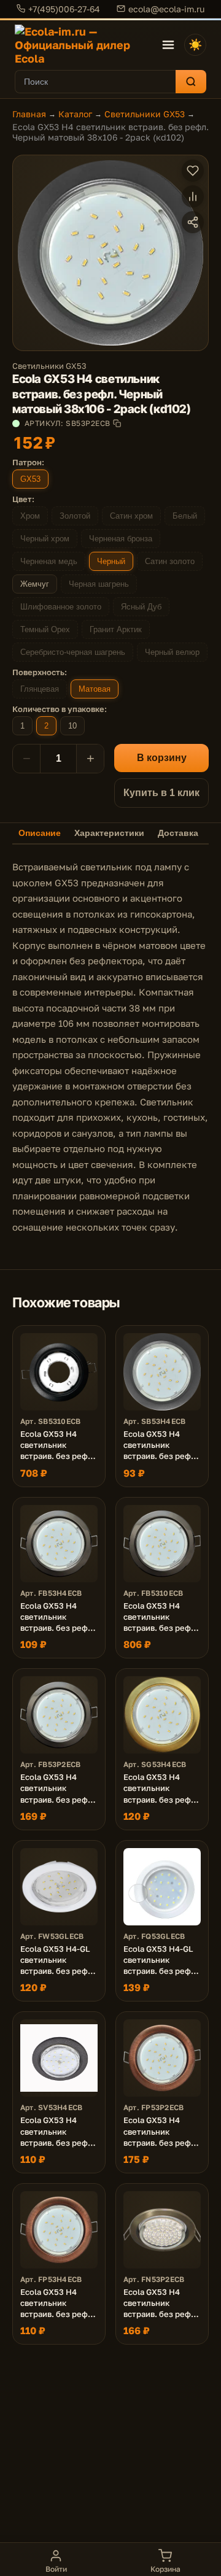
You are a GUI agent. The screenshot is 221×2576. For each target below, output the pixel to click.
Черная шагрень (99, 584)
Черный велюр (172, 652)
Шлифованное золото (61, 607)
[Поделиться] (193, 222)
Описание (40, 833)
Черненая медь (49, 561)
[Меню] (168, 45)
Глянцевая (40, 689)
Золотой (75, 516)
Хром (30, 516)
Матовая (95, 689)
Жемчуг (35, 584)
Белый (185, 516)
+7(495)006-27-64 (64, 9)
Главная (29, 114)
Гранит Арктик (116, 629)
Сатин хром (131, 516)
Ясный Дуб (141, 607)
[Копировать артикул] (117, 423)
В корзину (162, 758)
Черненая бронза (121, 539)
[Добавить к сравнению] (193, 196)
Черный (111, 561)
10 (72, 726)
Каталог (75, 114)
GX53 (30, 479)
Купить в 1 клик (161, 793)
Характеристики (109, 833)
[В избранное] (193, 171)
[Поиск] (191, 82)
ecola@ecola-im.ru (166, 9)
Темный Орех (45, 629)
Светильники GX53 (145, 114)
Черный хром (45, 539)
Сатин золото (170, 561)
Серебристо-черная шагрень (73, 652)
